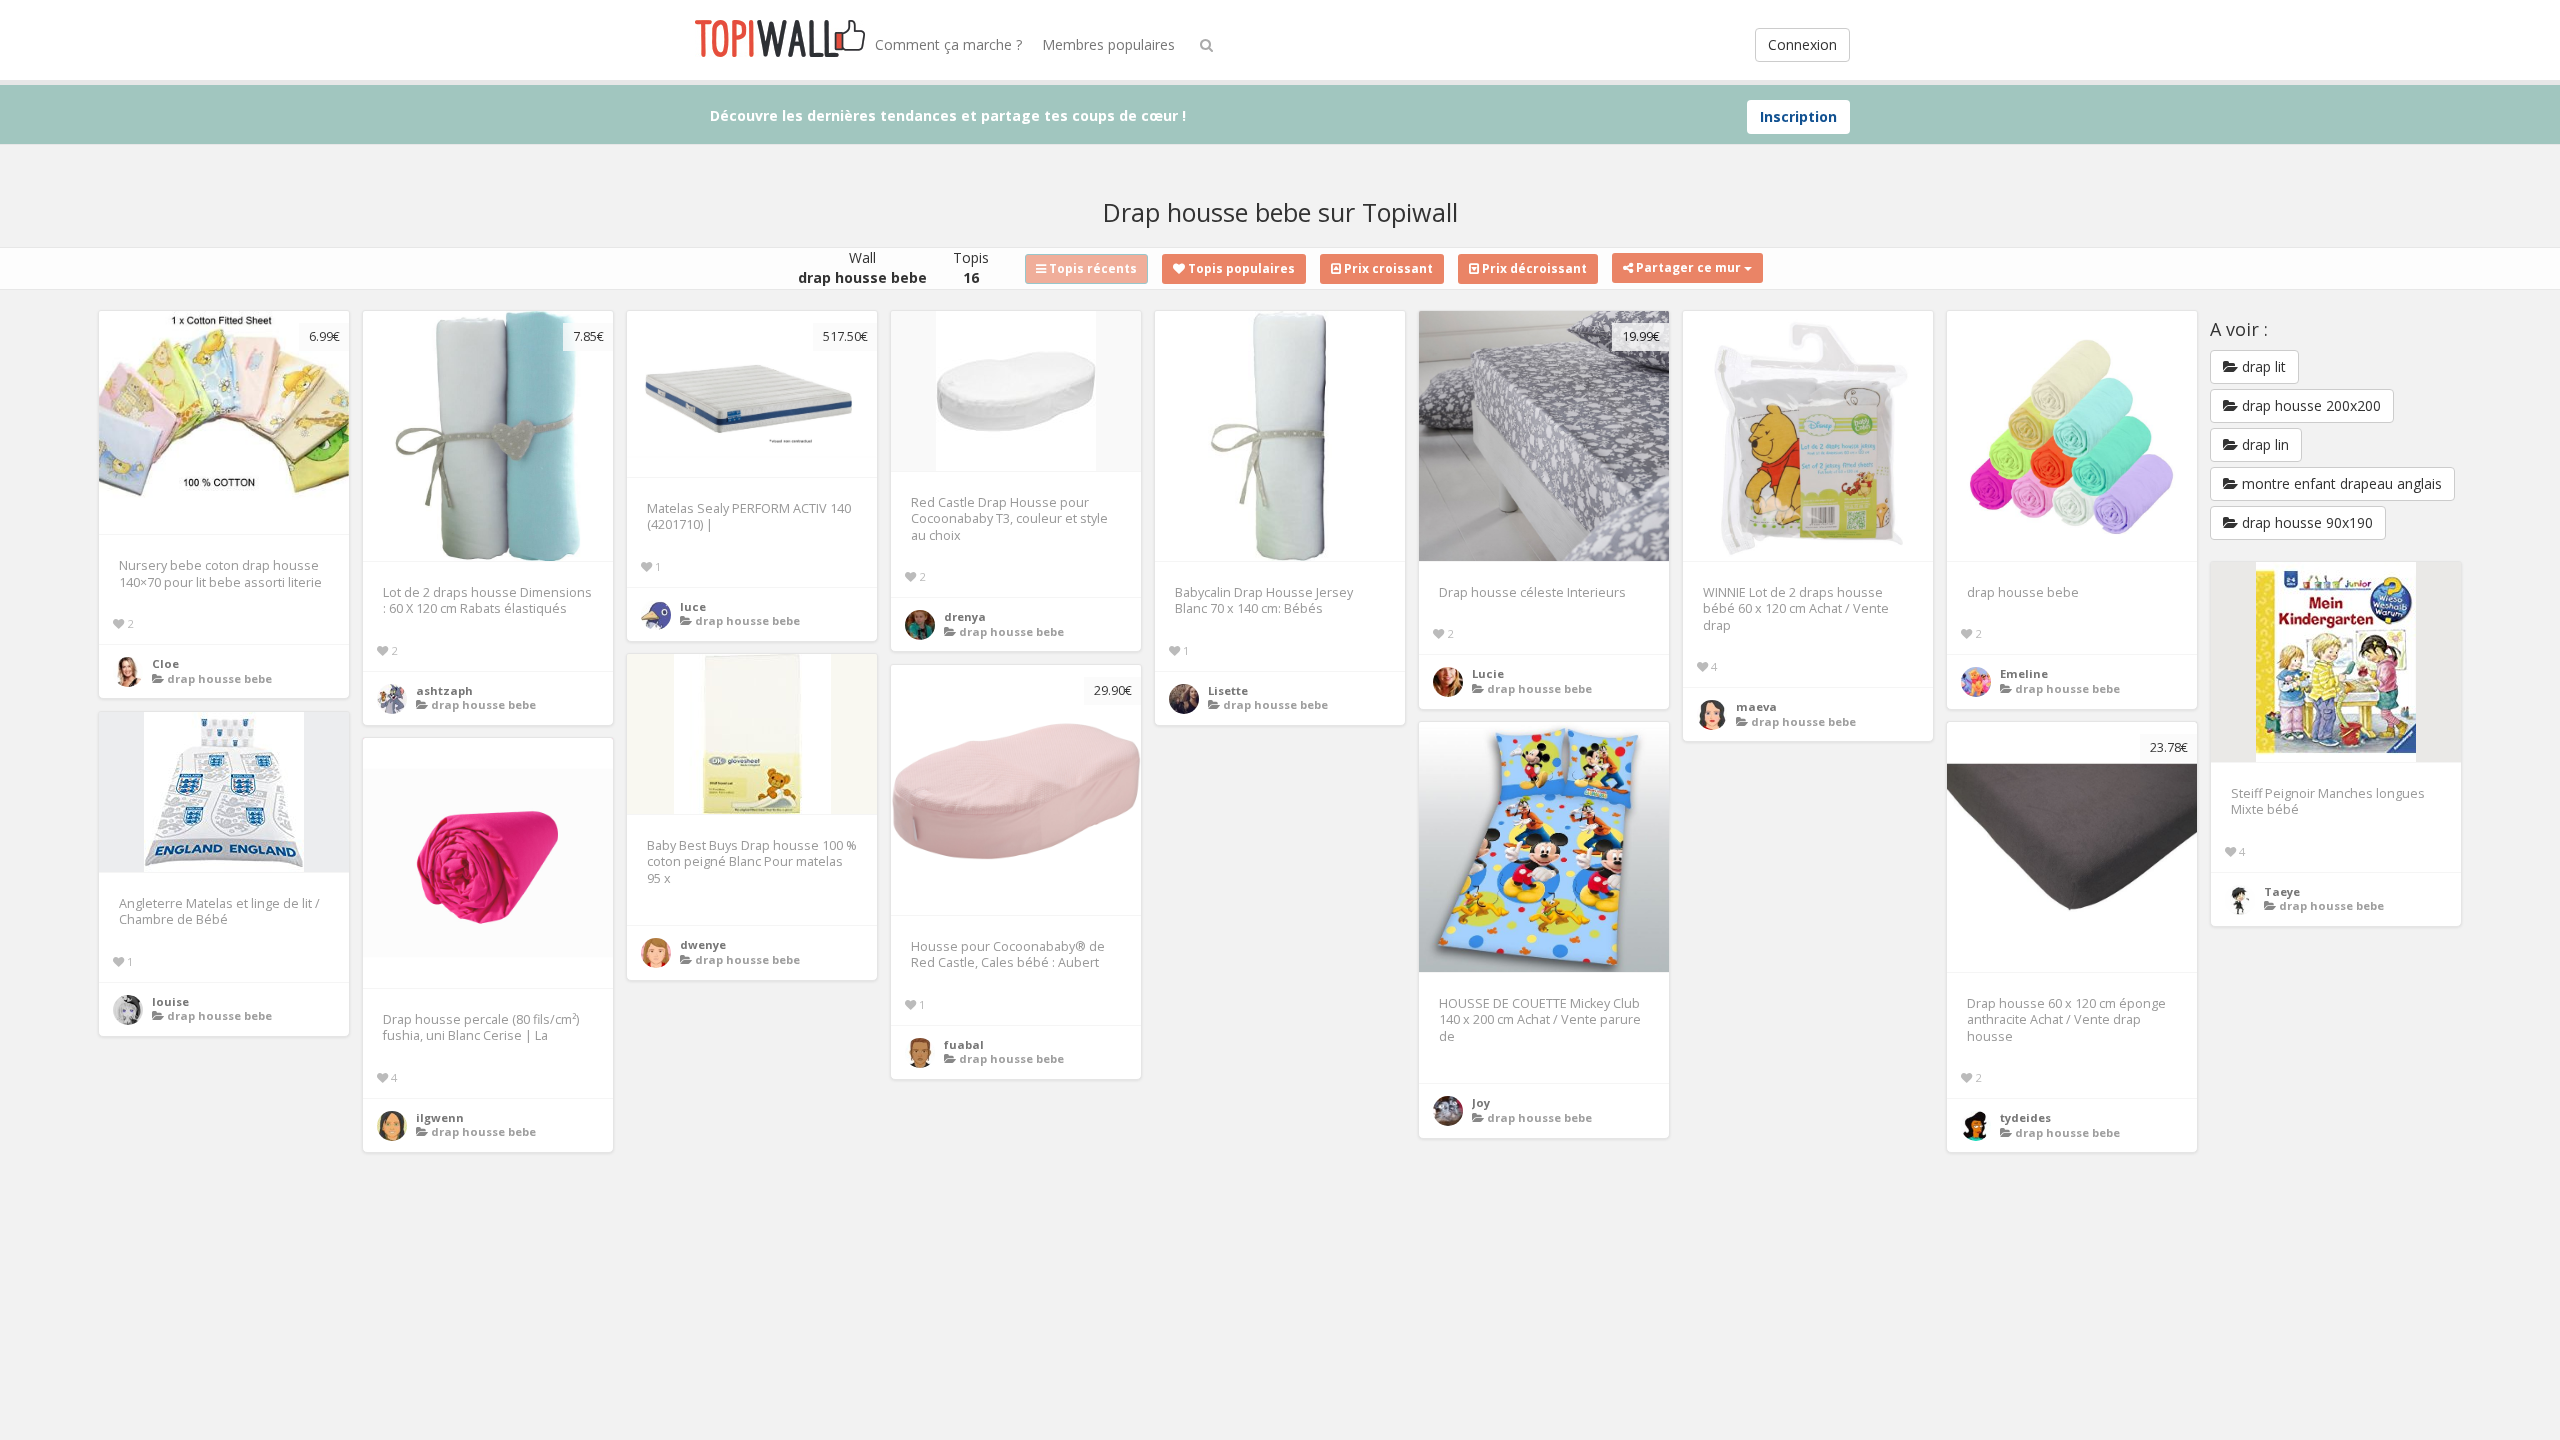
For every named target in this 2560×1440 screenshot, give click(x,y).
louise (170, 1001)
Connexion (1802, 44)
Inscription (1798, 116)
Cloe (165, 663)
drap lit (2262, 366)
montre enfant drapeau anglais (2340, 483)
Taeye (2282, 891)
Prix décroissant (1533, 268)
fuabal (964, 1044)
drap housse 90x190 (2305, 522)
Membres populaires (1108, 44)
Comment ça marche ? (948, 44)
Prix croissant (1387, 268)
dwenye (703, 944)
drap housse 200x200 (2309, 405)
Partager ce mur (1688, 267)
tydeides (2025, 1117)
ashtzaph (444, 690)
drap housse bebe (219, 678)
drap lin (2263, 444)
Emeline (2024, 673)
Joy (1481, 1102)
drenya (965, 616)
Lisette (1228, 690)
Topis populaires (1240, 268)
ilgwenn (440, 1117)
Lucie (1488, 673)
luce (693, 606)
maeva (1756, 706)
